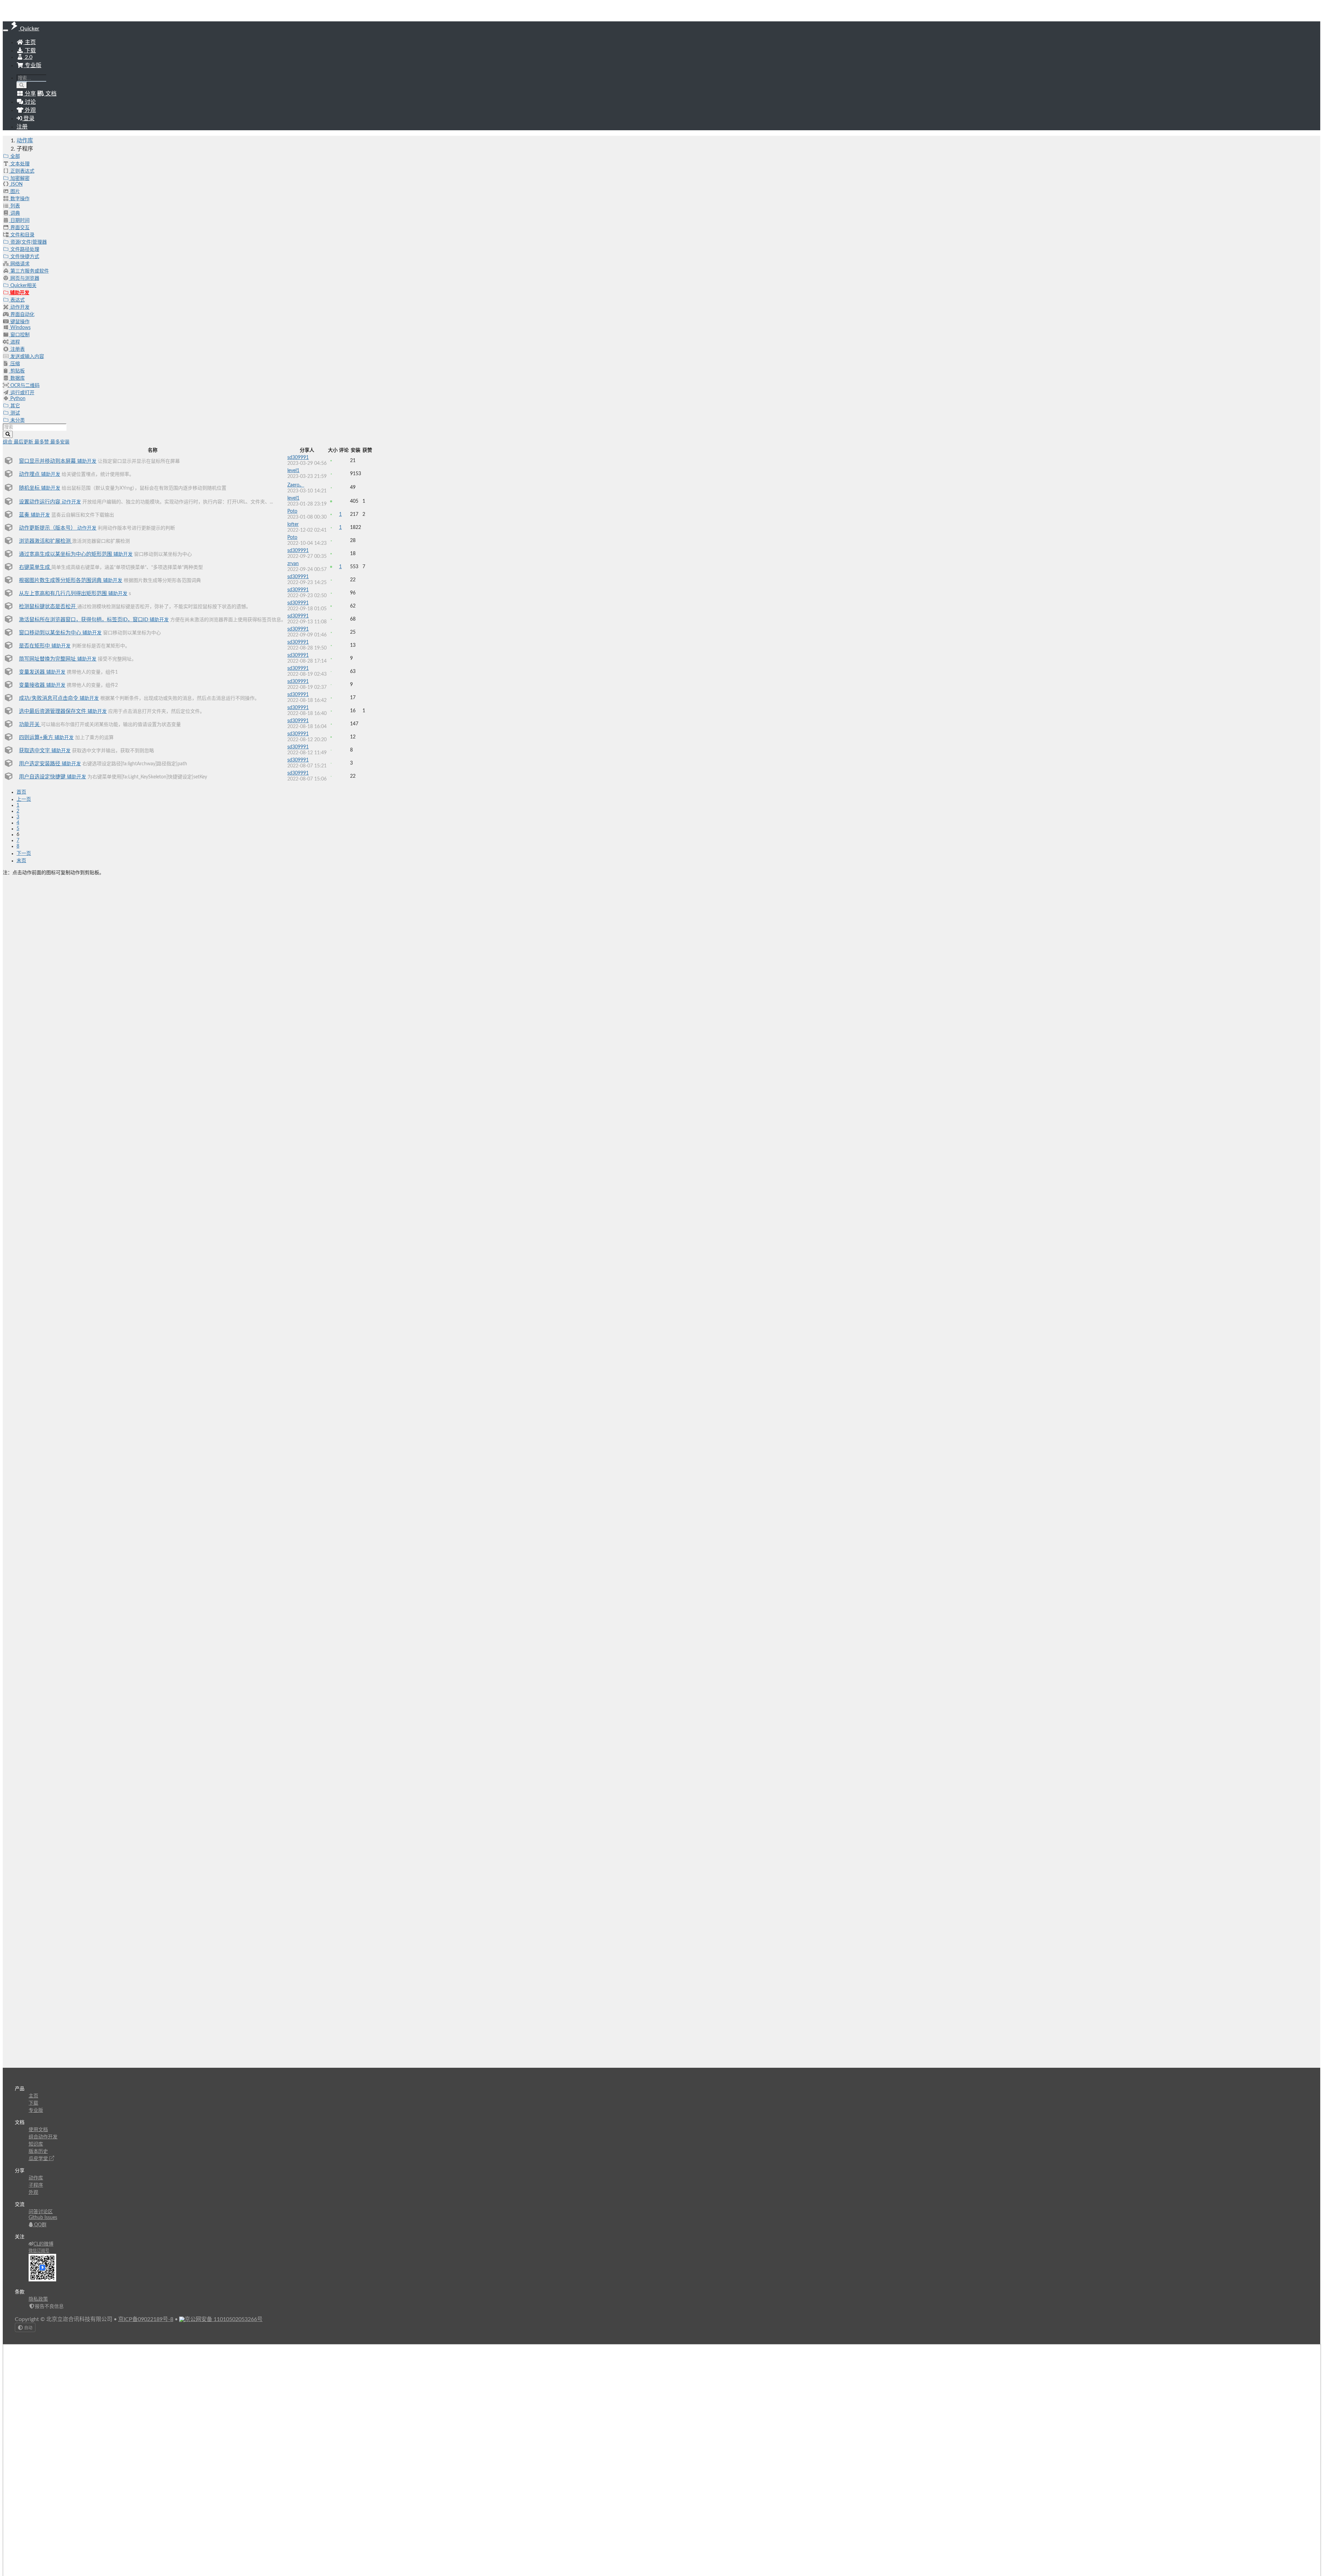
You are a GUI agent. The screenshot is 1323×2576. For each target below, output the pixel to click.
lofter (293, 524)
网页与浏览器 (24, 278)
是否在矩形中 (35, 646)
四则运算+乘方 (37, 738)
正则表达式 (22, 171)
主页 (30, 42)
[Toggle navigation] (6, 30)
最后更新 (24, 442)
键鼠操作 (19, 322)
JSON (16, 184)
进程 (14, 342)
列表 (14, 206)
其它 (14, 406)
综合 (8, 442)
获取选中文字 (35, 751)
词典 (14, 213)
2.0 (28, 57)
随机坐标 (30, 488)
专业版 (32, 65)
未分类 (17, 420)
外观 (33, 2192)
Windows (20, 328)
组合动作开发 (43, 2137)
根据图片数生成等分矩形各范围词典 (61, 580)
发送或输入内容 (27, 357)
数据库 (17, 378)
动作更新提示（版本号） (48, 528)
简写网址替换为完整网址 (48, 659)
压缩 (14, 364)
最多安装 (60, 442)
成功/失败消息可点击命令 (49, 698)
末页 (21, 861)
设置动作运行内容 (40, 502)
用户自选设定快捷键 (43, 777)
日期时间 (19, 221)
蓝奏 (25, 515)
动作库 (25, 141)
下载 (30, 51)
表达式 (17, 300)
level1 (293, 471)
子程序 (36, 2185)
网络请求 (19, 264)
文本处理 (19, 164)
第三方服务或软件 (29, 271)
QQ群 (40, 2225)
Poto (292, 511)
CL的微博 (43, 2244)
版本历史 (38, 2151)
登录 (28, 119)
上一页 (24, 799)
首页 (21, 792)
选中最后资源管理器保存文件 (53, 711)
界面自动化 (22, 315)
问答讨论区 (41, 2212)
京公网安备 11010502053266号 (224, 2319)
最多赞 (42, 442)
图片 (14, 192)
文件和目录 (22, 235)
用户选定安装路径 (40, 764)
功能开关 (30, 724)
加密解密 (19, 178)
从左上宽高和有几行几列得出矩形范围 (64, 594)
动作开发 (19, 307)
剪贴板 (17, 371)
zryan (293, 564)
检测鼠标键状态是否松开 (48, 607)
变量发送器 (33, 672)
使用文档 (38, 2130)
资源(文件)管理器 (28, 242)
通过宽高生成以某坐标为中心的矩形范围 (66, 554)
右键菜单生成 (35, 567)
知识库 (36, 2144)
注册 (22, 127)
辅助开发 (19, 293)
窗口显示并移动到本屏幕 (48, 461)
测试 (14, 413)
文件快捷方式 (24, 257)
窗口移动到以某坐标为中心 (51, 633)
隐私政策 (38, 2299)
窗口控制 (19, 335)
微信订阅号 (39, 2251)
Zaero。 (296, 485)
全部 (14, 156)
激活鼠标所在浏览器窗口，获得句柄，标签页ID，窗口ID (84, 620)
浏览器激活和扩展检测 (45, 541)
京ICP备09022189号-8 (146, 2319)
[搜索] (22, 85)
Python (17, 399)
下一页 (24, 853)
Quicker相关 (23, 286)
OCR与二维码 (24, 386)
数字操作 (19, 199)
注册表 (17, 349)
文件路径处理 (24, 249)
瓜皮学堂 (39, 2159)
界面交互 (19, 228)
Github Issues (43, 2218)
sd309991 (298, 458)
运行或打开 (22, 393)
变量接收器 (33, 685)
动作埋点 (30, 474)
